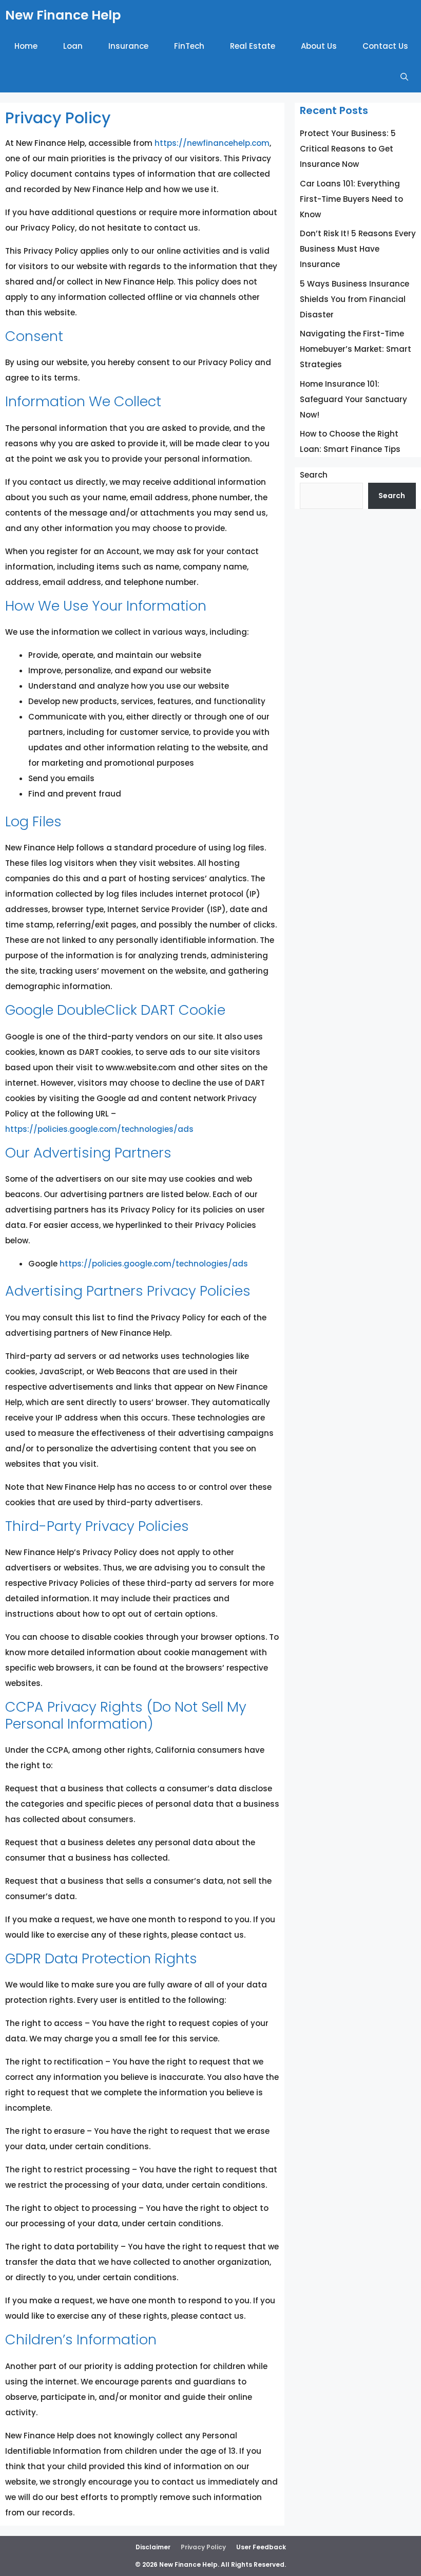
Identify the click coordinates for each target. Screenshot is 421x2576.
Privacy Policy (203, 2547)
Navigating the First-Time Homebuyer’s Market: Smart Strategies (356, 349)
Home (26, 46)
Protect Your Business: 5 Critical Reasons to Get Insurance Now (348, 149)
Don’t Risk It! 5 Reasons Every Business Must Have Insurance (358, 249)
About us (319, 46)
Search (314, 475)
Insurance (128, 46)
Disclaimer (153, 2547)
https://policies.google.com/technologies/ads (99, 1129)
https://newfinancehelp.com (212, 143)
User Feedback (261, 2547)
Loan (73, 46)
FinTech (189, 46)
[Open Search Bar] (404, 77)
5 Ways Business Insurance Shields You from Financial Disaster (355, 299)
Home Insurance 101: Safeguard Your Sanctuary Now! (353, 399)
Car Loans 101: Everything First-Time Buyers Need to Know (351, 199)
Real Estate (253, 46)
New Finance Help (63, 15)
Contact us (385, 46)
